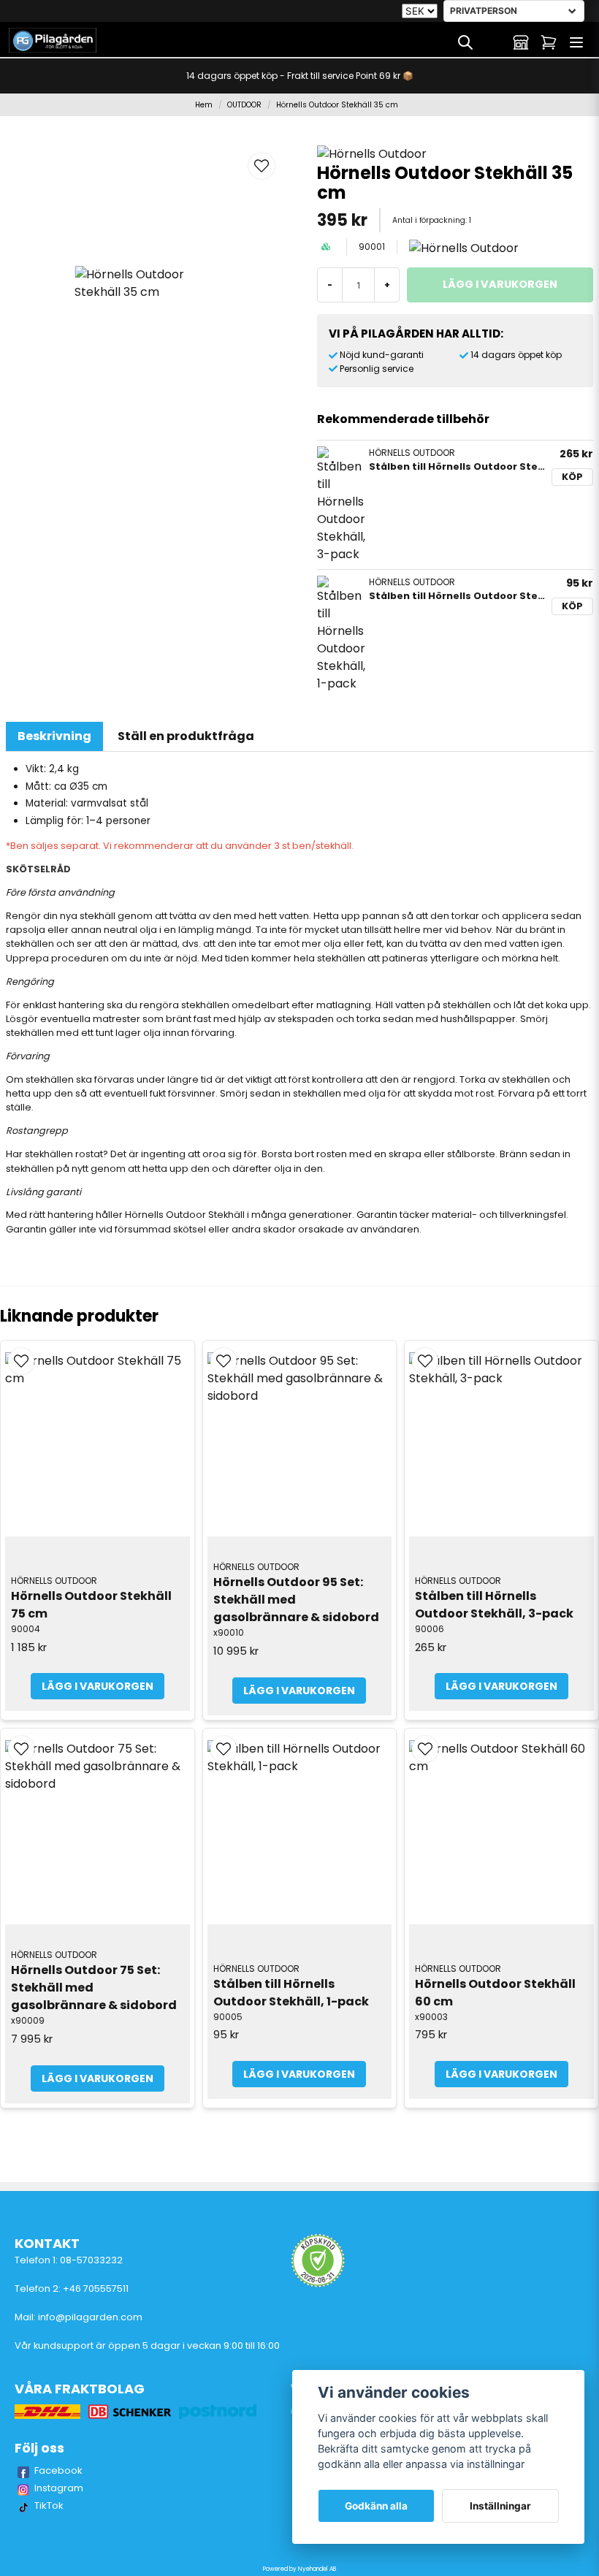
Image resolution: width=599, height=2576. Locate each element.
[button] (262, 166)
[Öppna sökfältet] (465, 42)
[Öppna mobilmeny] (576, 42)
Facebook (58, 2470)
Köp (572, 477)
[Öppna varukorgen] (549, 42)
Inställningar (500, 2506)
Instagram (59, 2488)
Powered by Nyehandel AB (299, 2569)
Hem (204, 105)
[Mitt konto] (521, 42)
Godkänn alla (376, 2506)
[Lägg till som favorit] (493, 42)
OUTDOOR (244, 105)
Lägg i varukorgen (98, 1686)
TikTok (49, 2505)
